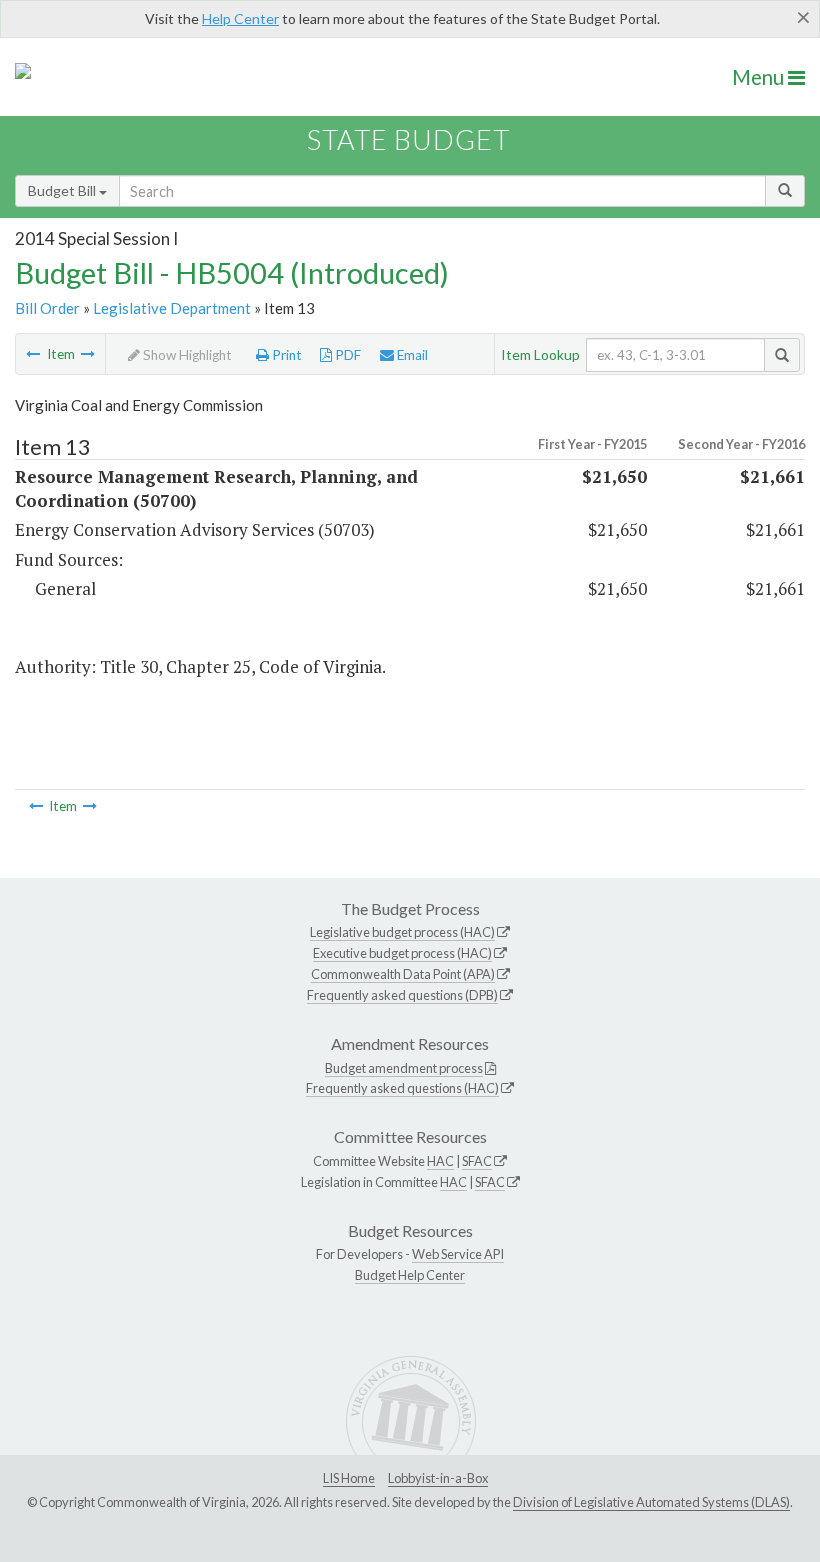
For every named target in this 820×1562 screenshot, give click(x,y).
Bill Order (47, 308)
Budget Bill (63, 190)
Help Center (240, 18)
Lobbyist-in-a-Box (438, 1478)
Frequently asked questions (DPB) (402, 995)
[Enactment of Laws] (88, 354)
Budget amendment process (404, 1068)
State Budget (408, 139)
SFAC (477, 1161)
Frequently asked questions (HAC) (402, 1088)
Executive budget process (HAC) (402, 953)
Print (285, 355)
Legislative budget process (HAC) (402, 932)
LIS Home (349, 1478)
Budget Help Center (410, 1275)
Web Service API (458, 1254)
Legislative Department (172, 308)
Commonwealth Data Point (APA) (403, 974)
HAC (440, 1161)
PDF (346, 355)
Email (411, 355)
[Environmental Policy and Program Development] (33, 354)
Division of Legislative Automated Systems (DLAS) (651, 1502)
